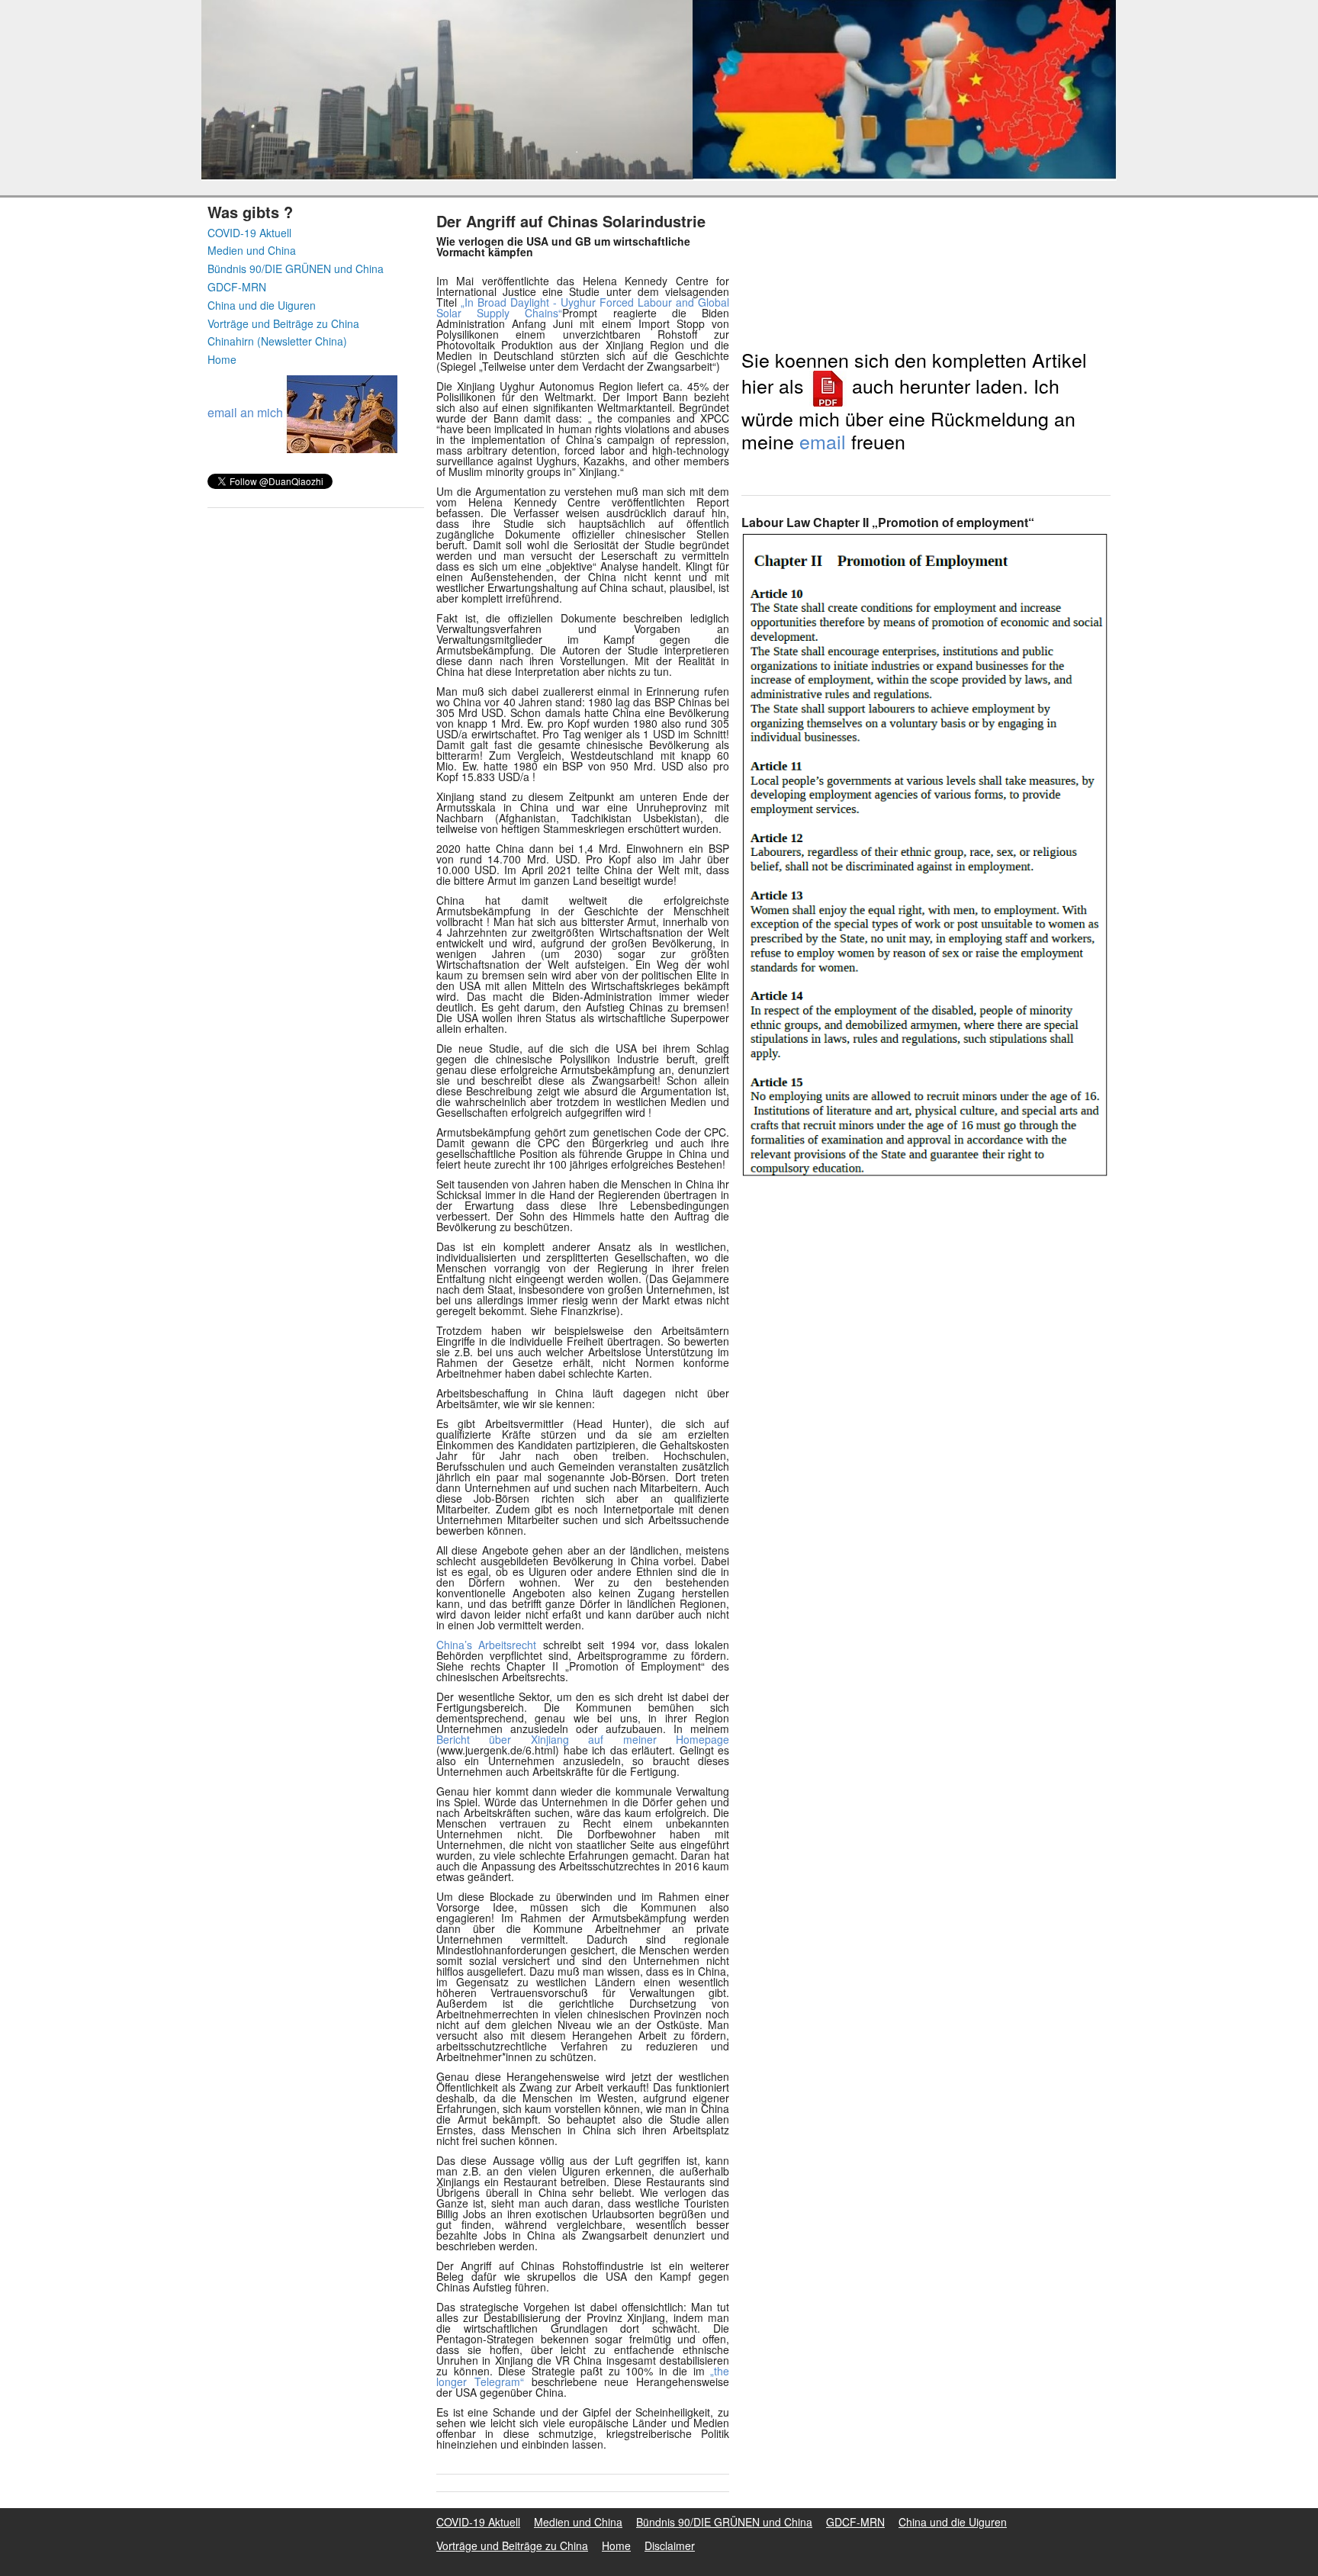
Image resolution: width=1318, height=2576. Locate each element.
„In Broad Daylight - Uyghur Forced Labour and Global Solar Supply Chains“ (583, 307)
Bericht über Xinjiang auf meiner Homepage (583, 1739)
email (823, 441)
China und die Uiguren (262, 306)
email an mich (245, 412)
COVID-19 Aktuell (249, 233)
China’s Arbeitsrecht (486, 1645)
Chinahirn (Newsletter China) (277, 341)
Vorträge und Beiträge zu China (283, 324)
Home (222, 360)
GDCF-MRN (237, 287)
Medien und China (252, 251)
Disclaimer (670, 2545)
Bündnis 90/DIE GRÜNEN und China (296, 269)
